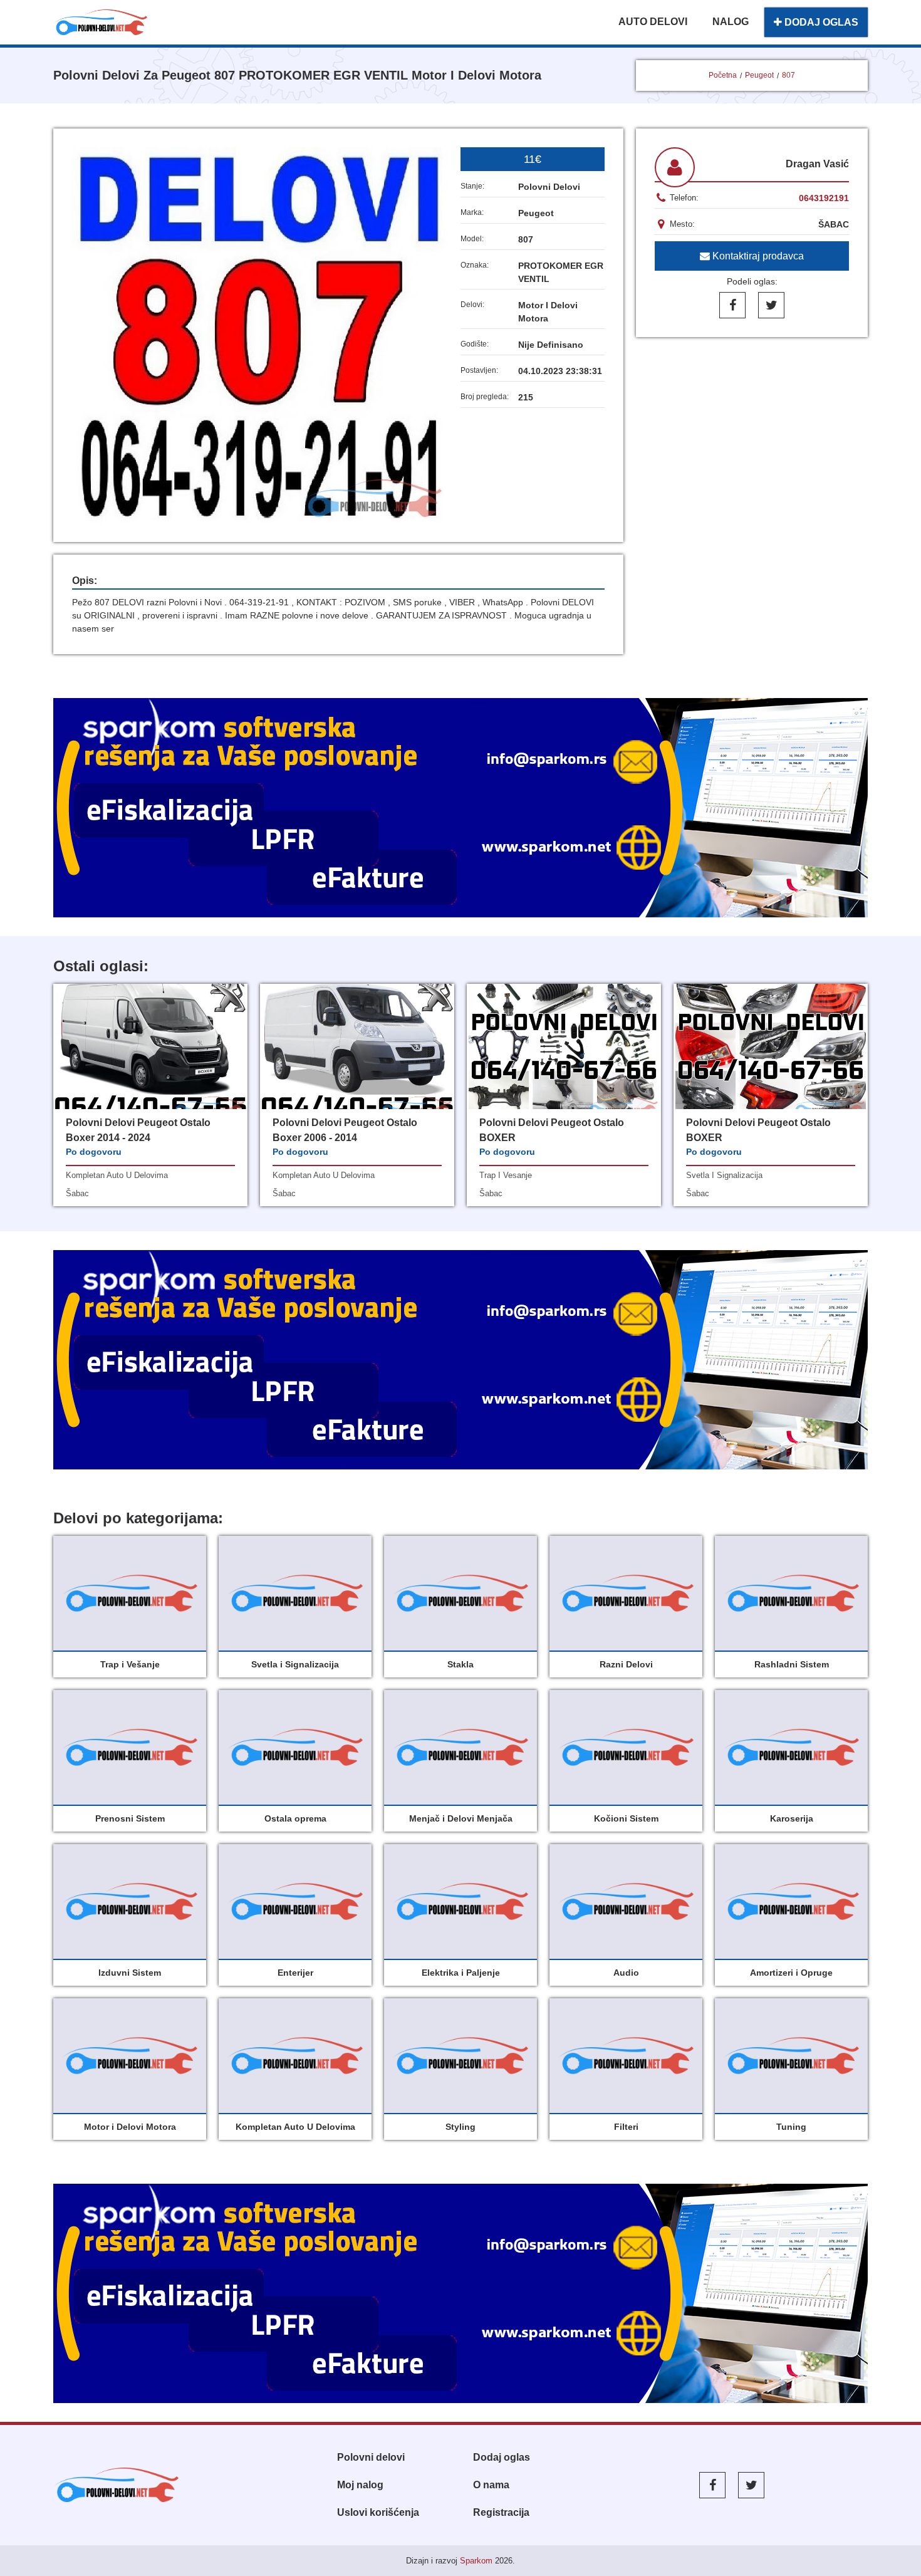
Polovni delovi (371, 2457)
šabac (77, 1193)
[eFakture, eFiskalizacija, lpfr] (460, 808)
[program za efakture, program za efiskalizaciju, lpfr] (460, 1360)
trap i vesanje (506, 1175)
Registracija (501, 2512)
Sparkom (476, 2561)
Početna (723, 75)
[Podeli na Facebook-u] (732, 305)
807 (788, 75)
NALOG (731, 22)
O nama (491, 2485)
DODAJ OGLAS (820, 22)
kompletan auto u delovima (117, 1175)
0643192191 (824, 198)
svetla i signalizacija (724, 1175)
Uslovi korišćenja (378, 2512)
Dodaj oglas (502, 2457)
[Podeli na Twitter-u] (771, 305)
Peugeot (759, 75)
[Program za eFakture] (460, 2293)
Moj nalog (360, 2485)
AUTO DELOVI (653, 22)
